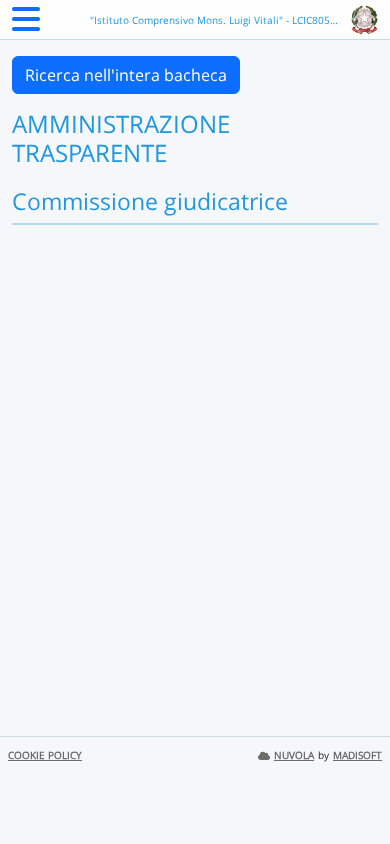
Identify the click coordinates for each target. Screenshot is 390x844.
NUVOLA (294, 755)
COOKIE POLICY (45, 755)
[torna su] (349, 783)
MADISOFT (357, 755)
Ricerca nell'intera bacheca (126, 75)
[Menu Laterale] (26, 25)
